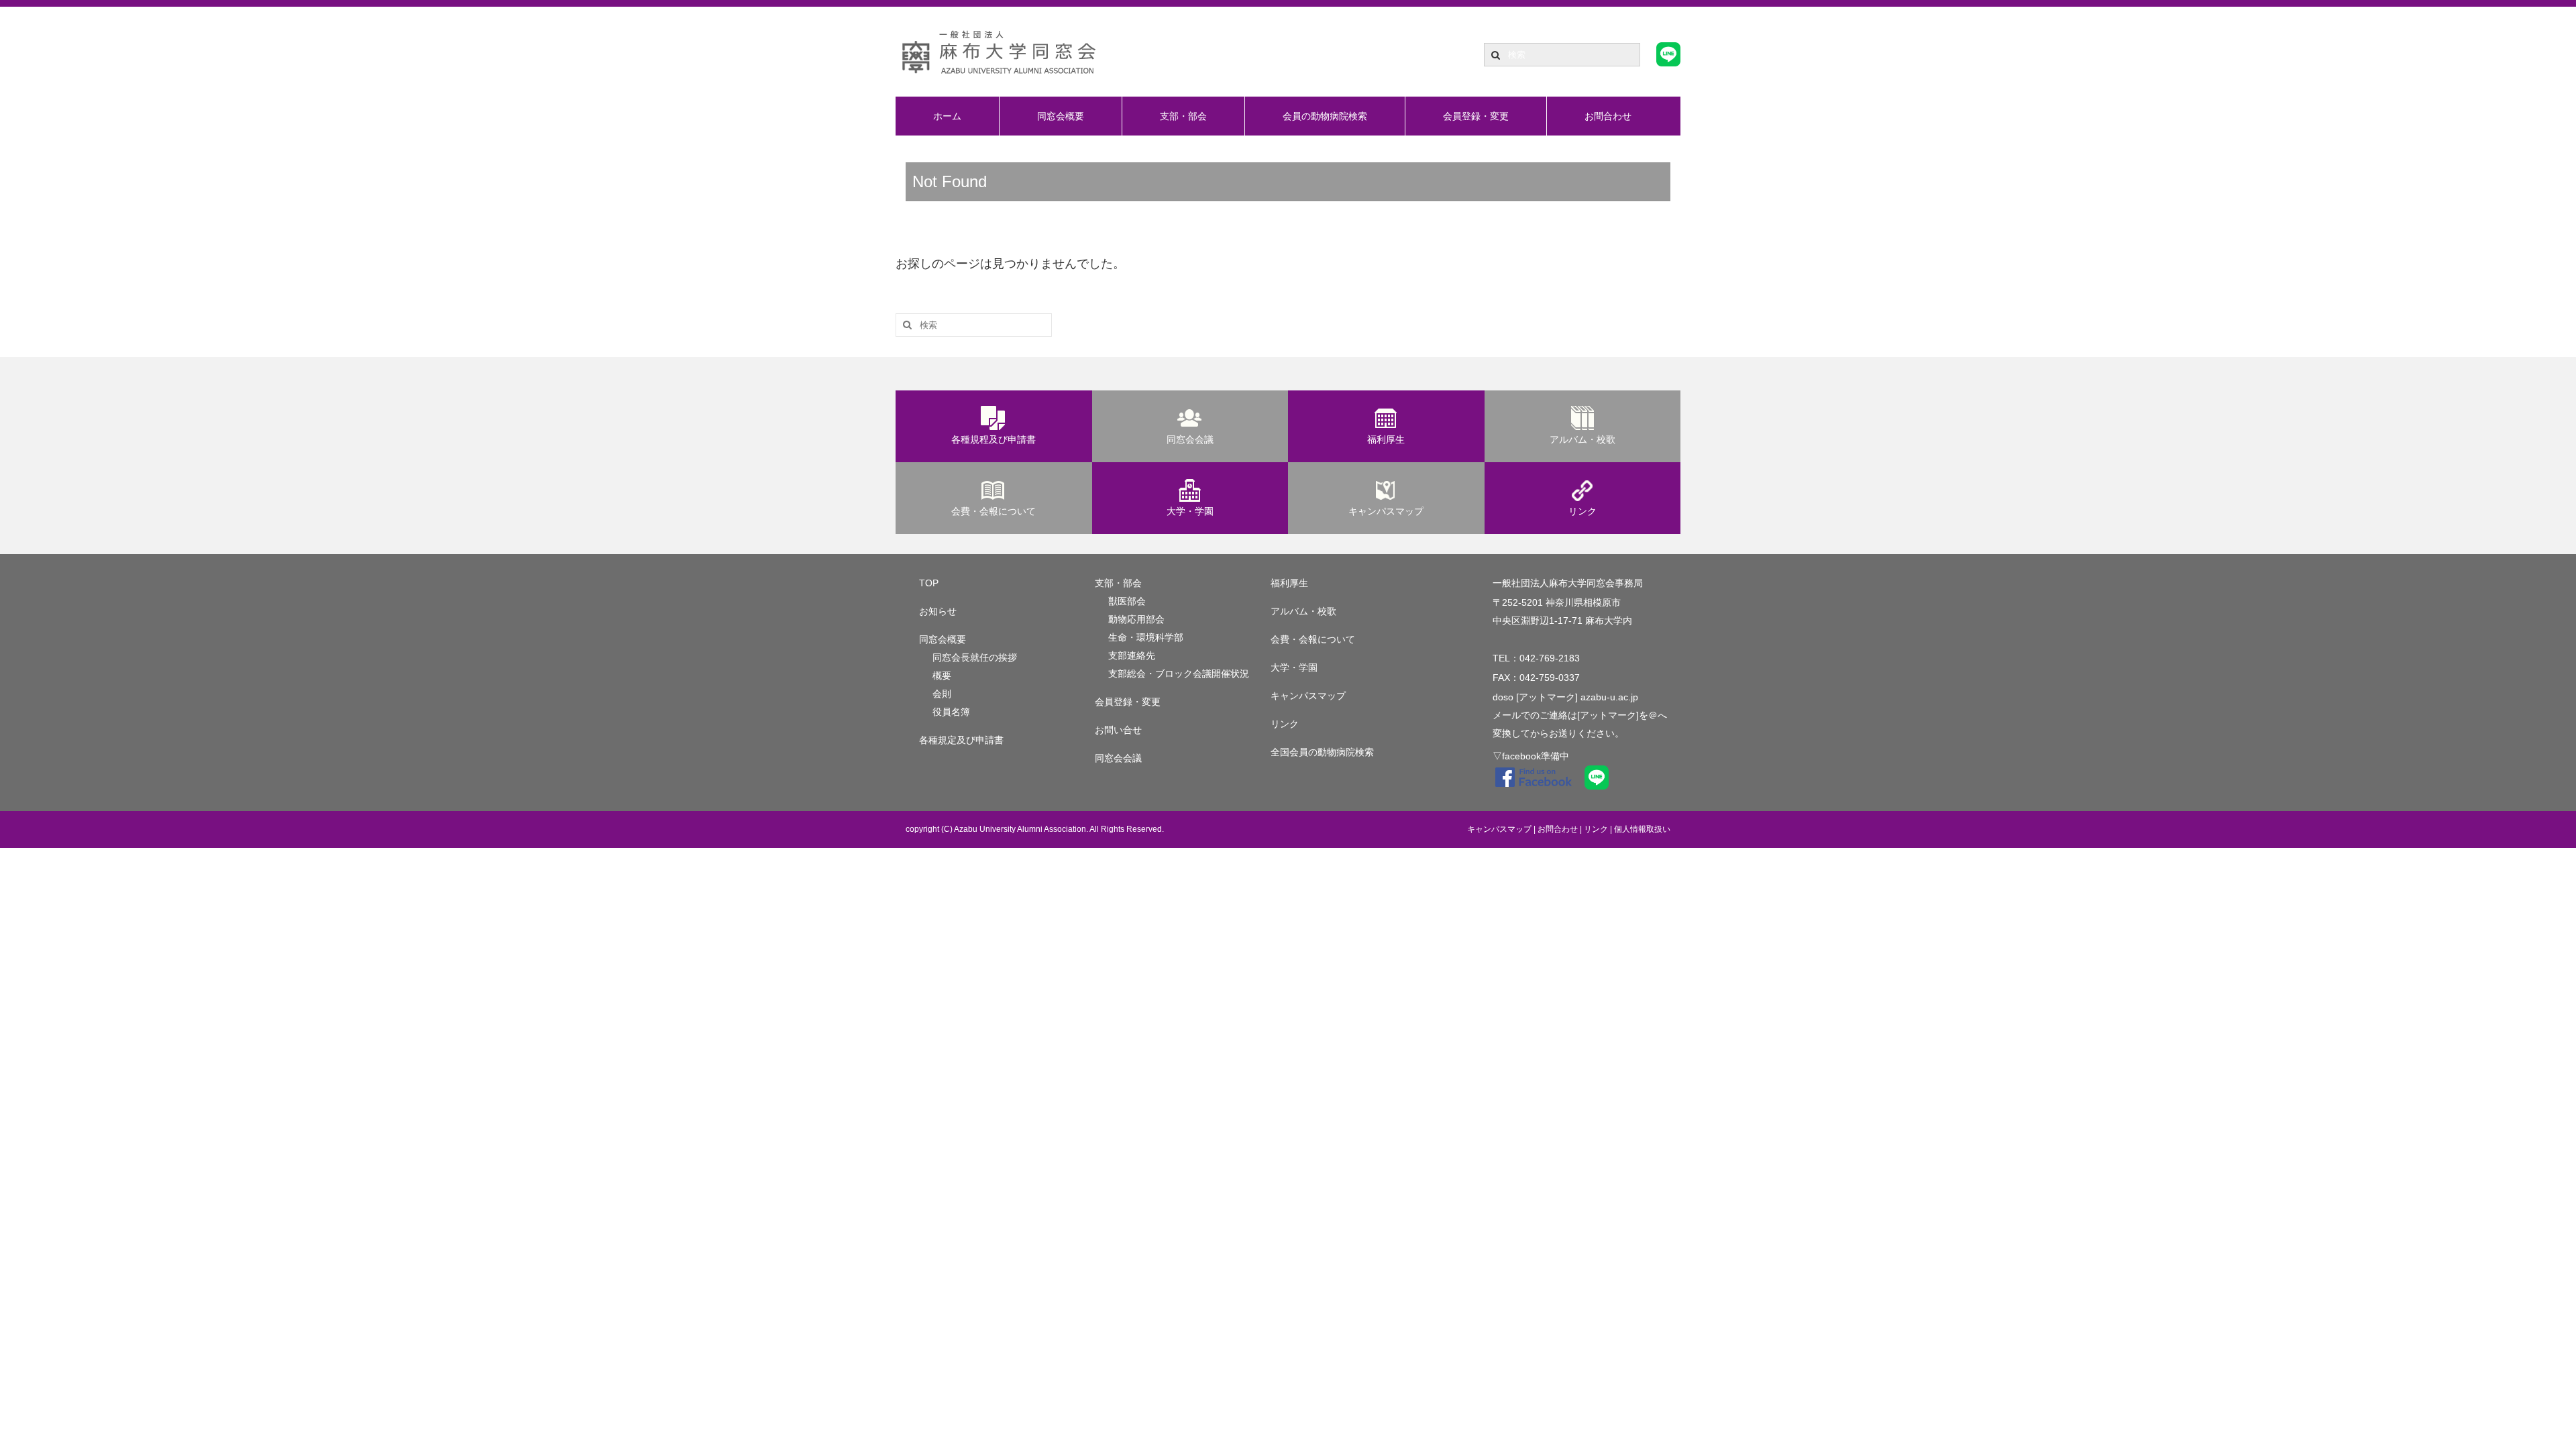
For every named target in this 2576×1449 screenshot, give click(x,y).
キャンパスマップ (1386, 511)
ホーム (947, 116)
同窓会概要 (1061, 116)
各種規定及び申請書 (961, 740)
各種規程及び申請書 (994, 439)
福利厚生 (1386, 439)
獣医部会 (1127, 601)
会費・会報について (994, 511)
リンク (1582, 511)
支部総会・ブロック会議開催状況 (1179, 674)
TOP (929, 583)
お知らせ (938, 611)
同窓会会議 (1190, 439)
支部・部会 (1183, 116)
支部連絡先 (1132, 655)
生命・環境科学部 (1146, 637)
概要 (942, 676)
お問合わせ (1608, 116)
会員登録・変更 (1476, 116)
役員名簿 (951, 712)
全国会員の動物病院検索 (1322, 752)
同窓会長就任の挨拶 (975, 657)
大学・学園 (1190, 511)
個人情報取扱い (1642, 829)
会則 (942, 694)
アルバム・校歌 (1582, 439)
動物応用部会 (1136, 619)
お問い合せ (1118, 730)
